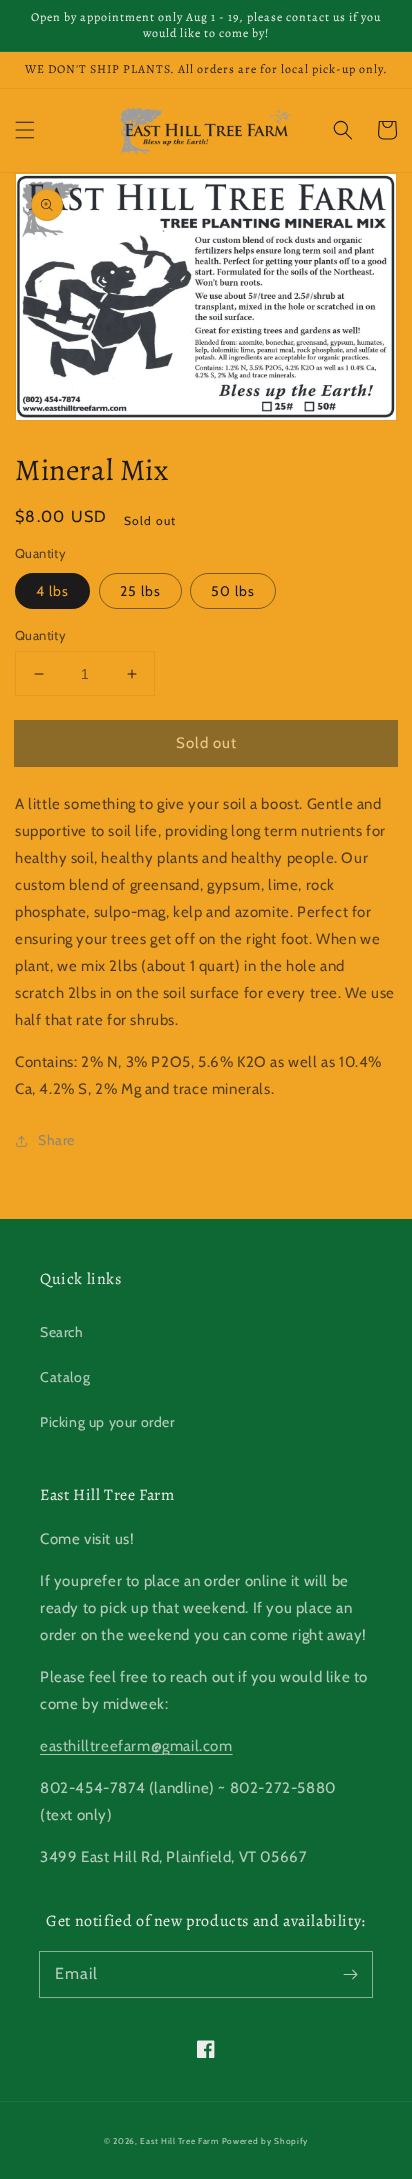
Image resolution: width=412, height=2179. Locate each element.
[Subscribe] (350, 1974)
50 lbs (233, 591)
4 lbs (52, 591)
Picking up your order (107, 1422)
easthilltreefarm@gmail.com (136, 1746)
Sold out (206, 743)
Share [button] (56, 1140)
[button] (25, 130)
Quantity (40, 635)
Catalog (65, 1377)
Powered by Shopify (265, 2141)
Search (62, 1332)
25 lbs (140, 591)
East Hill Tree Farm (179, 2141)
